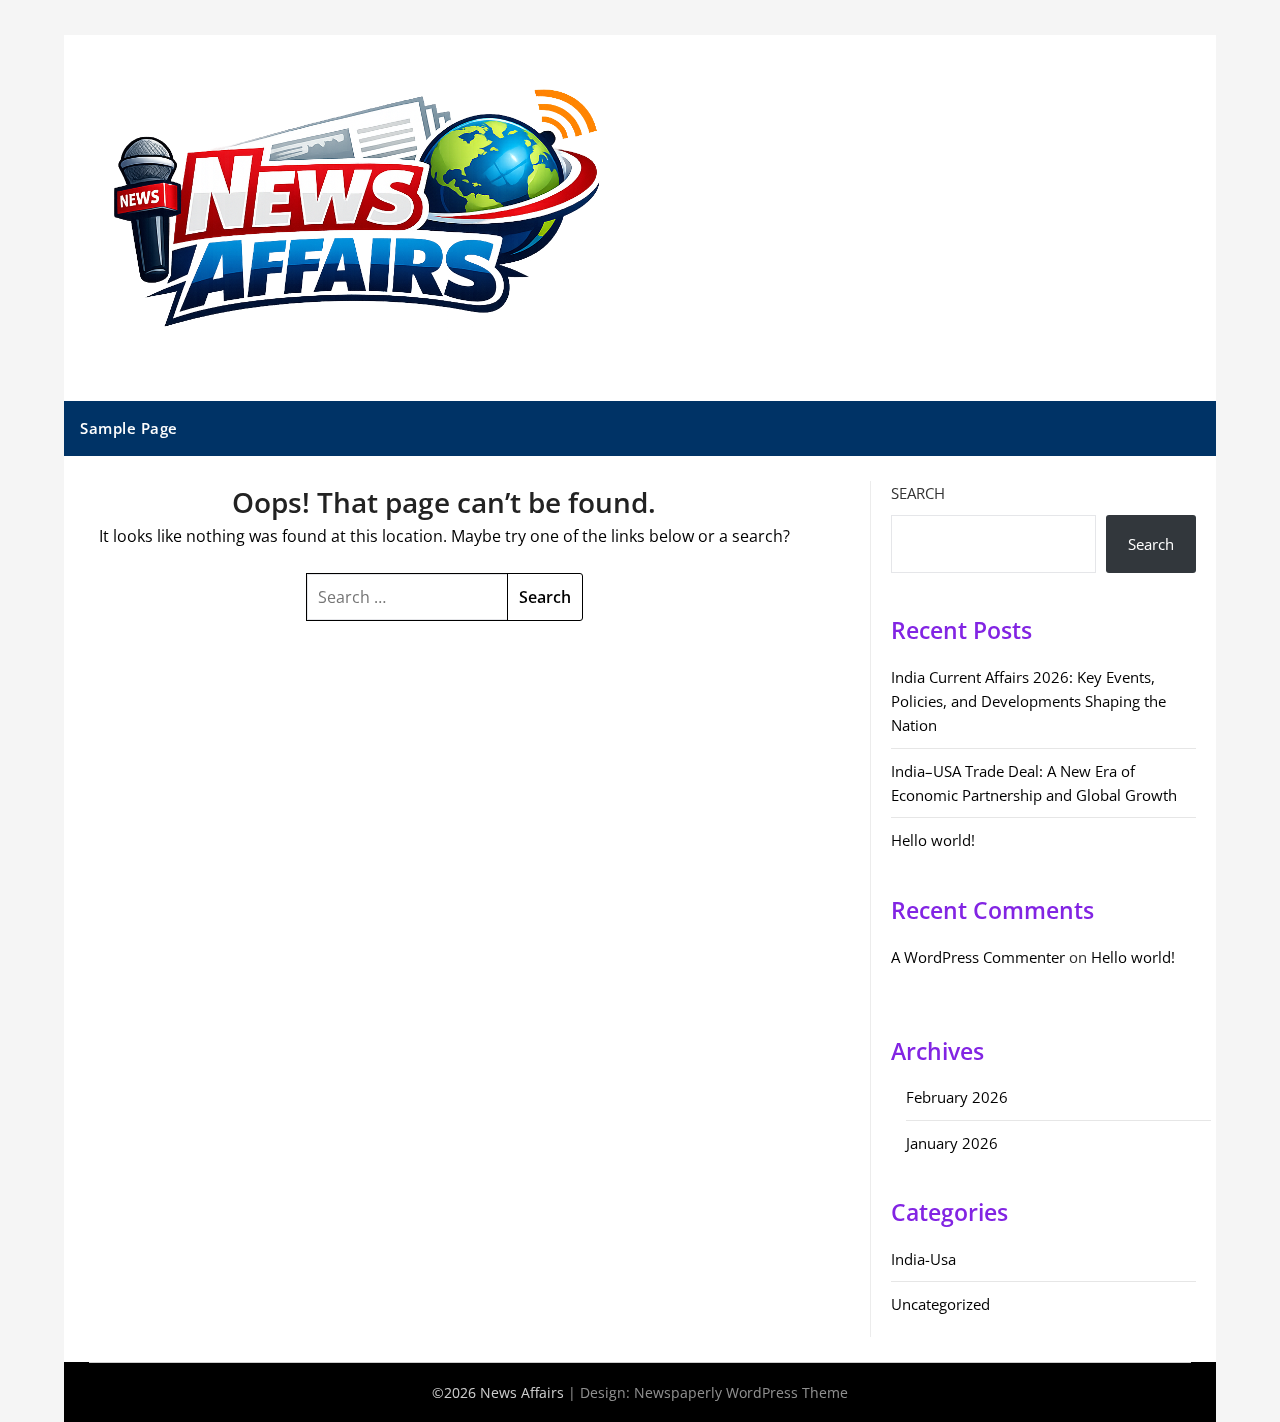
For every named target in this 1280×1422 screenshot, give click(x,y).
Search (918, 493)
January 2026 (952, 1143)
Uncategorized (940, 1304)
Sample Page (129, 428)
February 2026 (957, 1097)
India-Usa (923, 1259)
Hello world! (933, 840)
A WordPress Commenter (978, 957)
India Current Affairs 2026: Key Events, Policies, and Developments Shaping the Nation (1028, 701)
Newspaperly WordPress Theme (741, 1392)
